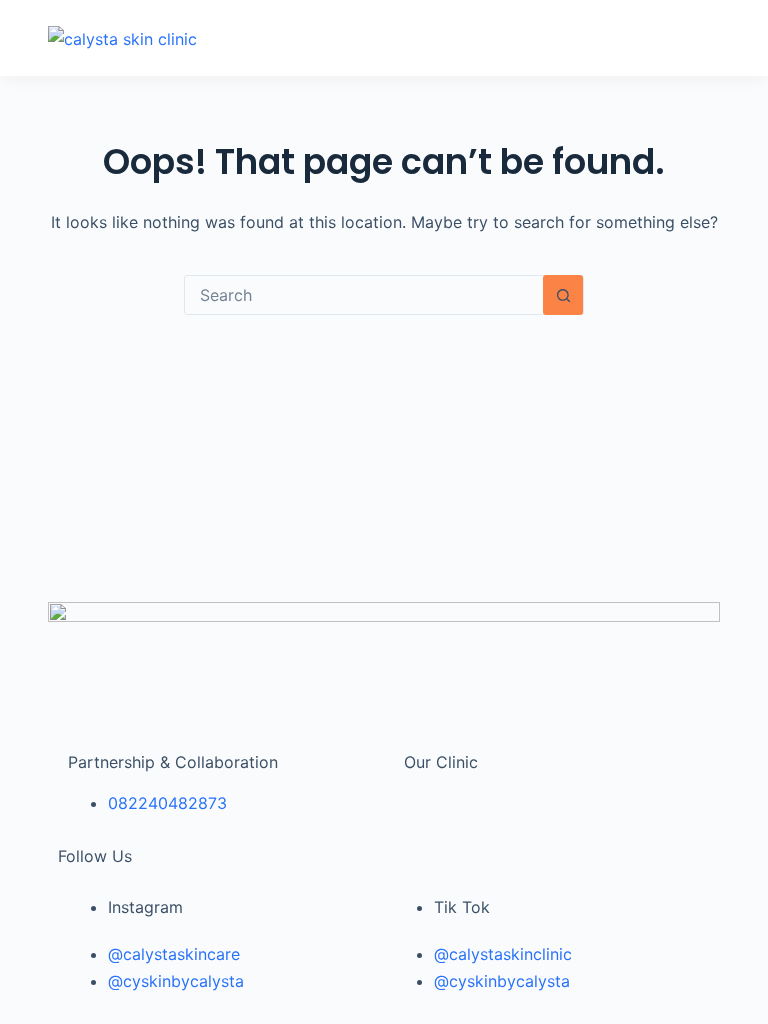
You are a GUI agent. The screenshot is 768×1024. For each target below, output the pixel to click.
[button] (488, 38)
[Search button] (563, 295)
